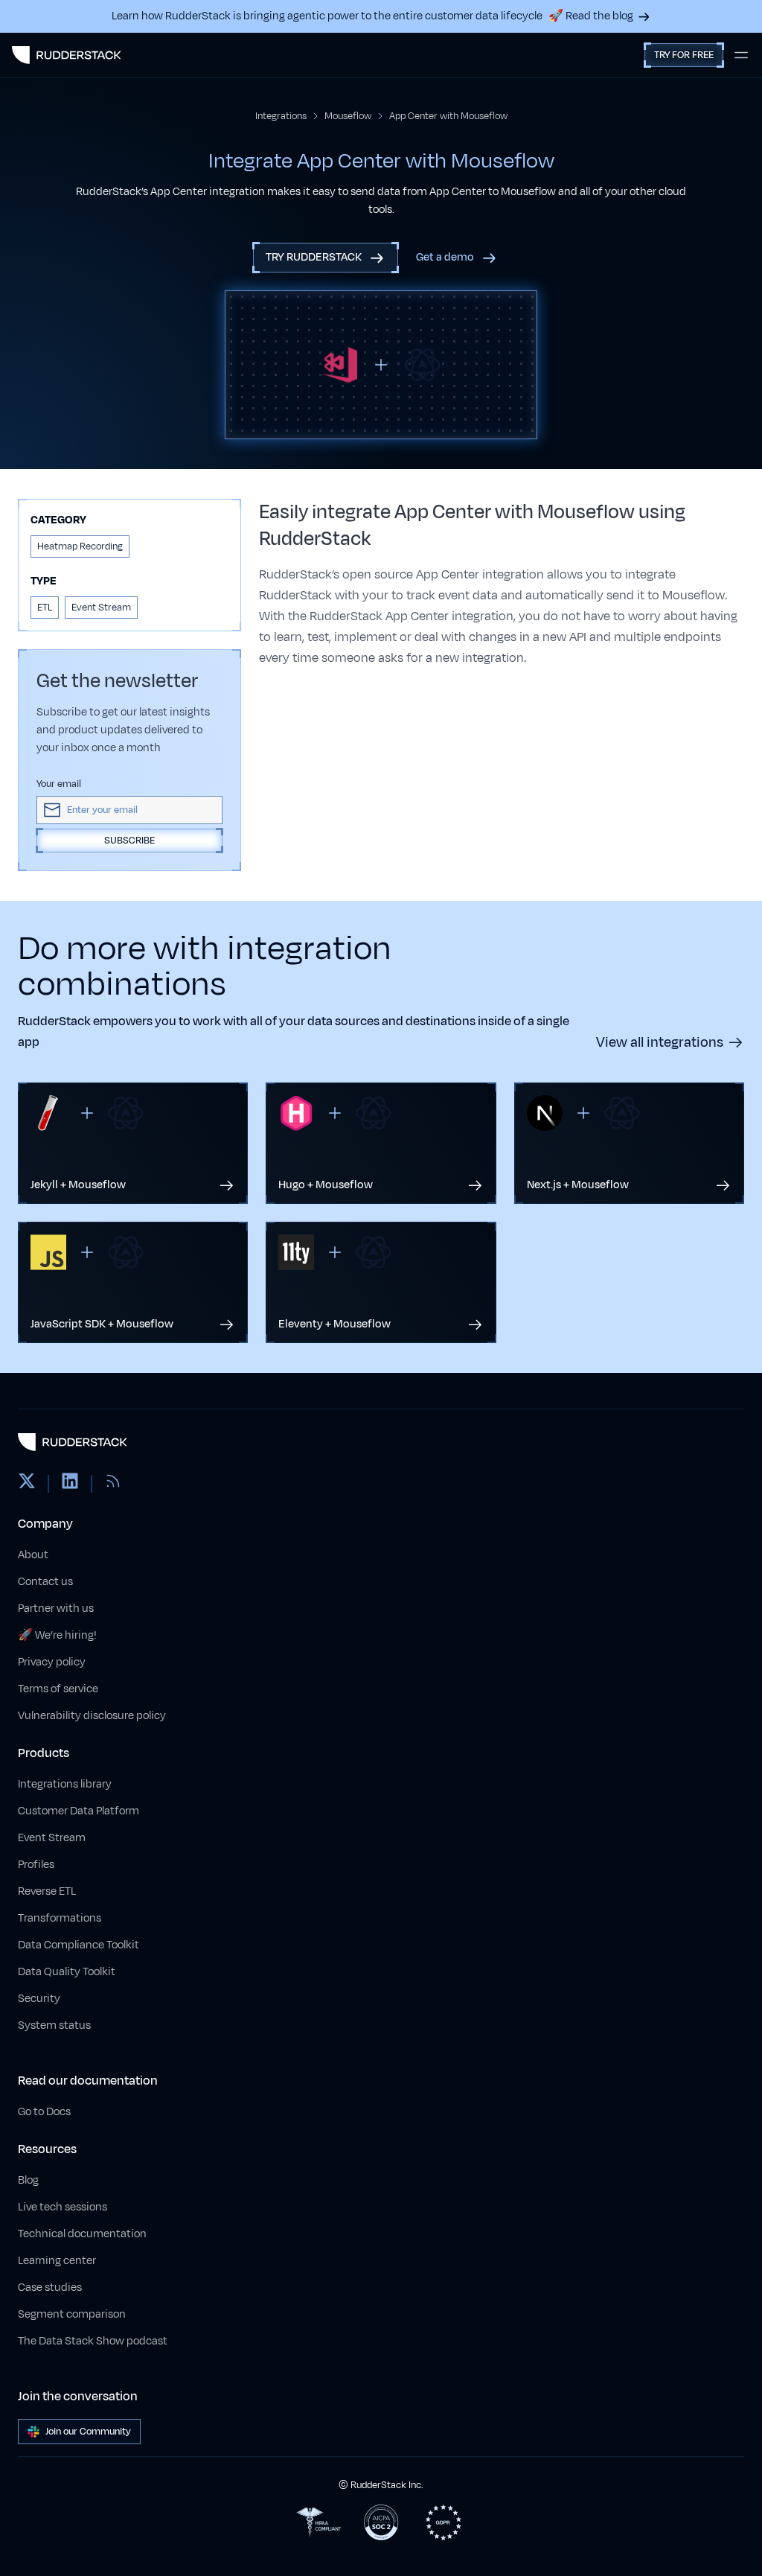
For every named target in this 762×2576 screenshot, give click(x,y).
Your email (59, 784)
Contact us (45, 1582)
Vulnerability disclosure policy (92, 1716)
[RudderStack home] (67, 55)
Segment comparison (72, 2314)
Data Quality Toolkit (67, 1972)
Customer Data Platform (79, 1811)
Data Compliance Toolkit (79, 1945)
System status (54, 2025)
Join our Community (88, 2432)
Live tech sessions (63, 2207)
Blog (28, 2180)
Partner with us (56, 1609)
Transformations (60, 1918)
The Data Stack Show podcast (93, 2341)
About (33, 1555)
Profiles (36, 1865)
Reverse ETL (47, 1891)
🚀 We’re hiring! (57, 1635)
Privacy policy (52, 1662)
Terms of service (58, 1689)
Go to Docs (44, 2112)
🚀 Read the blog (591, 16)
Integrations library (65, 1784)
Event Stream (52, 1838)
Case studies (50, 2288)
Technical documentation (82, 2234)
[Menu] (741, 55)
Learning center (57, 2261)
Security (39, 1999)
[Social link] (27, 1484)
